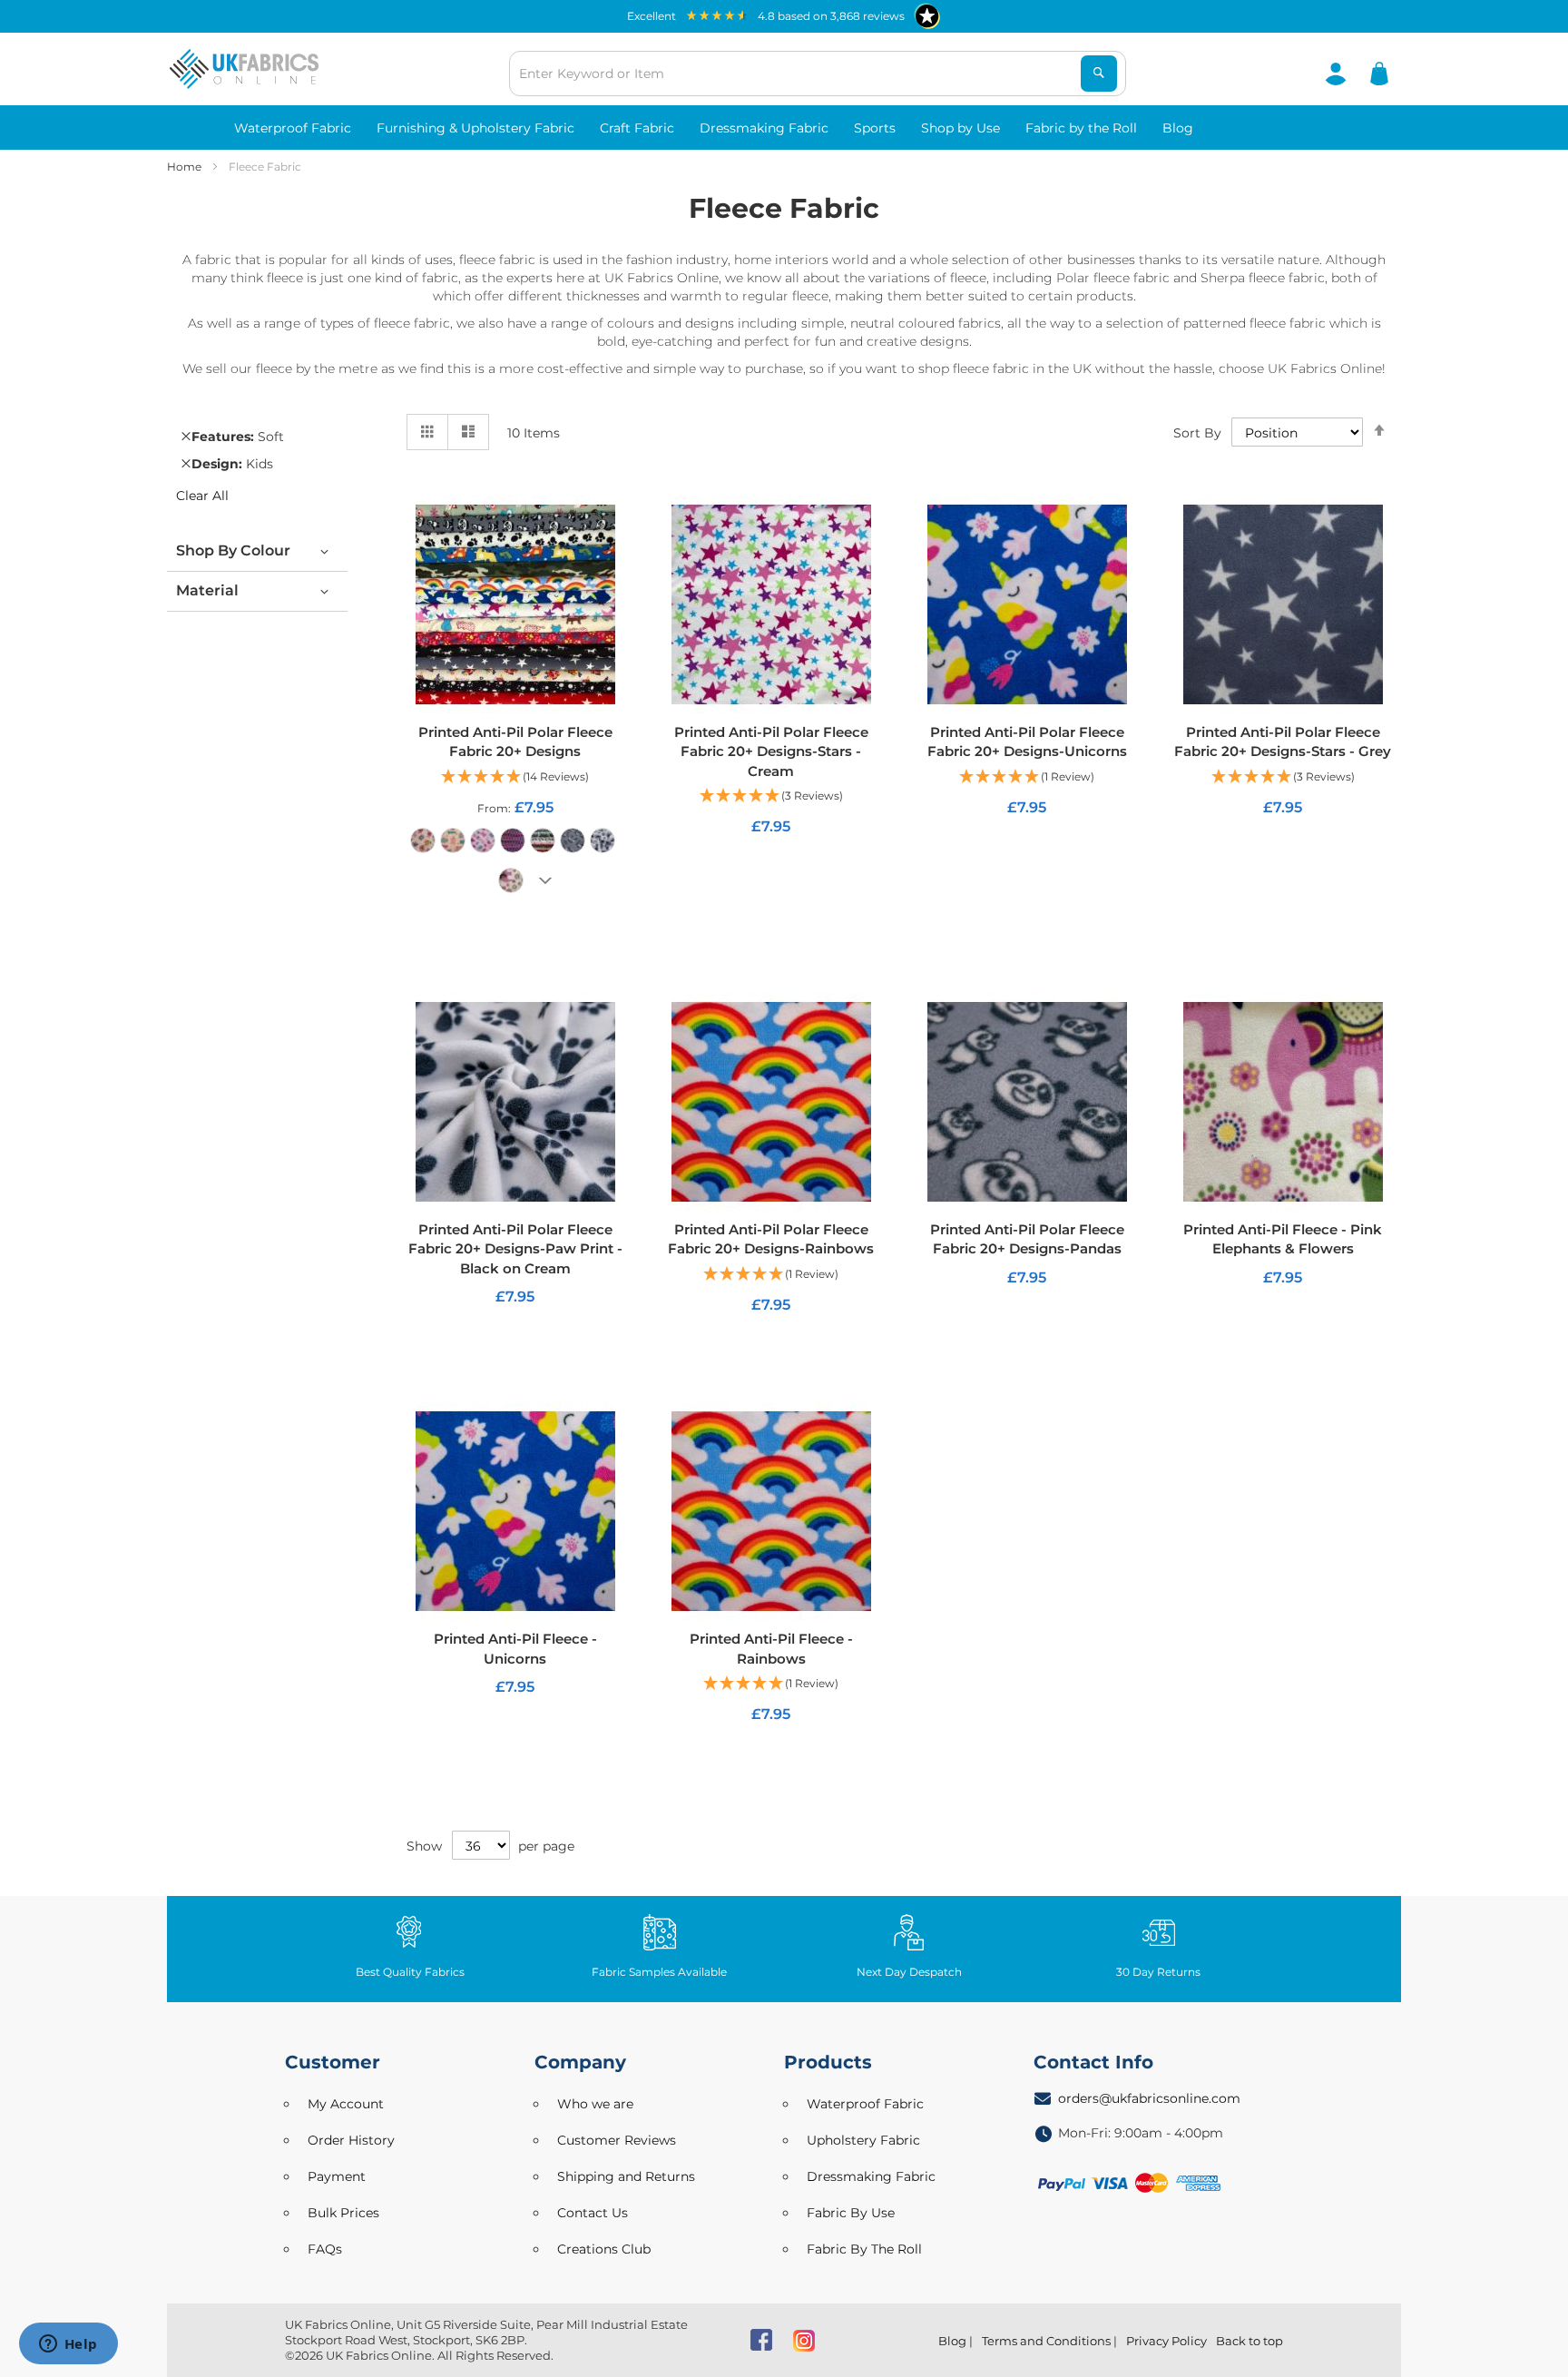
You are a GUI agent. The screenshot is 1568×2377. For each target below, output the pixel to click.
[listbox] (515, 867)
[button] (515, 777)
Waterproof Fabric (865, 2104)
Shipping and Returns (626, 2176)
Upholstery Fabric (863, 2140)
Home (186, 167)
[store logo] (244, 69)
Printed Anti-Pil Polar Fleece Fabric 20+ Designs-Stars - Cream (771, 751)
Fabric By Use (851, 2213)
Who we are (595, 2104)
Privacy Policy (1166, 2341)
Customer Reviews (617, 2140)
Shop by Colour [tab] (233, 550)
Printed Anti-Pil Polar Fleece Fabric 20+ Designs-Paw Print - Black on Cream (515, 1249)
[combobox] (818, 74)
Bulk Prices (343, 2213)
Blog (952, 2341)
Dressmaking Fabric (871, 2176)
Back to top (1249, 2341)
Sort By (1197, 433)
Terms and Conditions (1046, 2341)
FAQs (325, 2249)
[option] (423, 840)
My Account (346, 2104)
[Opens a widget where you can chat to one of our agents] (68, 2345)
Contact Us (593, 2213)
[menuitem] (293, 128)
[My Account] (1336, 73)
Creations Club (604, 2249)
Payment (337, 2176)
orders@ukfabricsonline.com (1149, 2098)
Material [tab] (207, 590)
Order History (351, 2140)
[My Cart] (1379, 73)
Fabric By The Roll (864, 2249)
